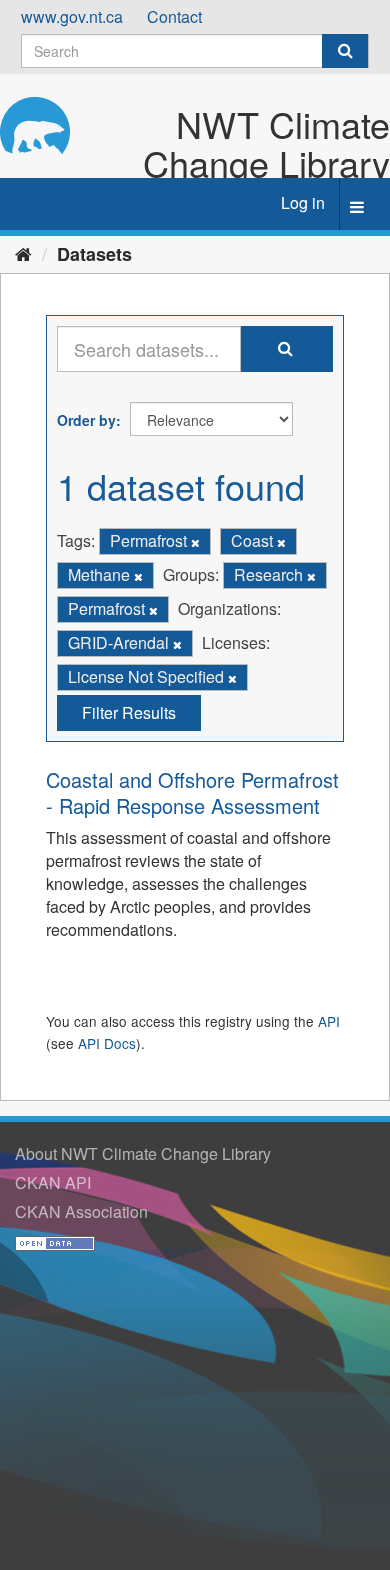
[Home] (23, 253)
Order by (86, 420)
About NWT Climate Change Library (143, 1153)
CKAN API (53, 1182)
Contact (174, 16)
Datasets (94, 254)
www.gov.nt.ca (72, 16)
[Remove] (195, 542)
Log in (303, 202)
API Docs (107, 1043)
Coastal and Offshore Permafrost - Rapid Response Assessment (192, 792)
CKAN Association (81, 1211)
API (329, 1021)
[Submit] (345, 51)
